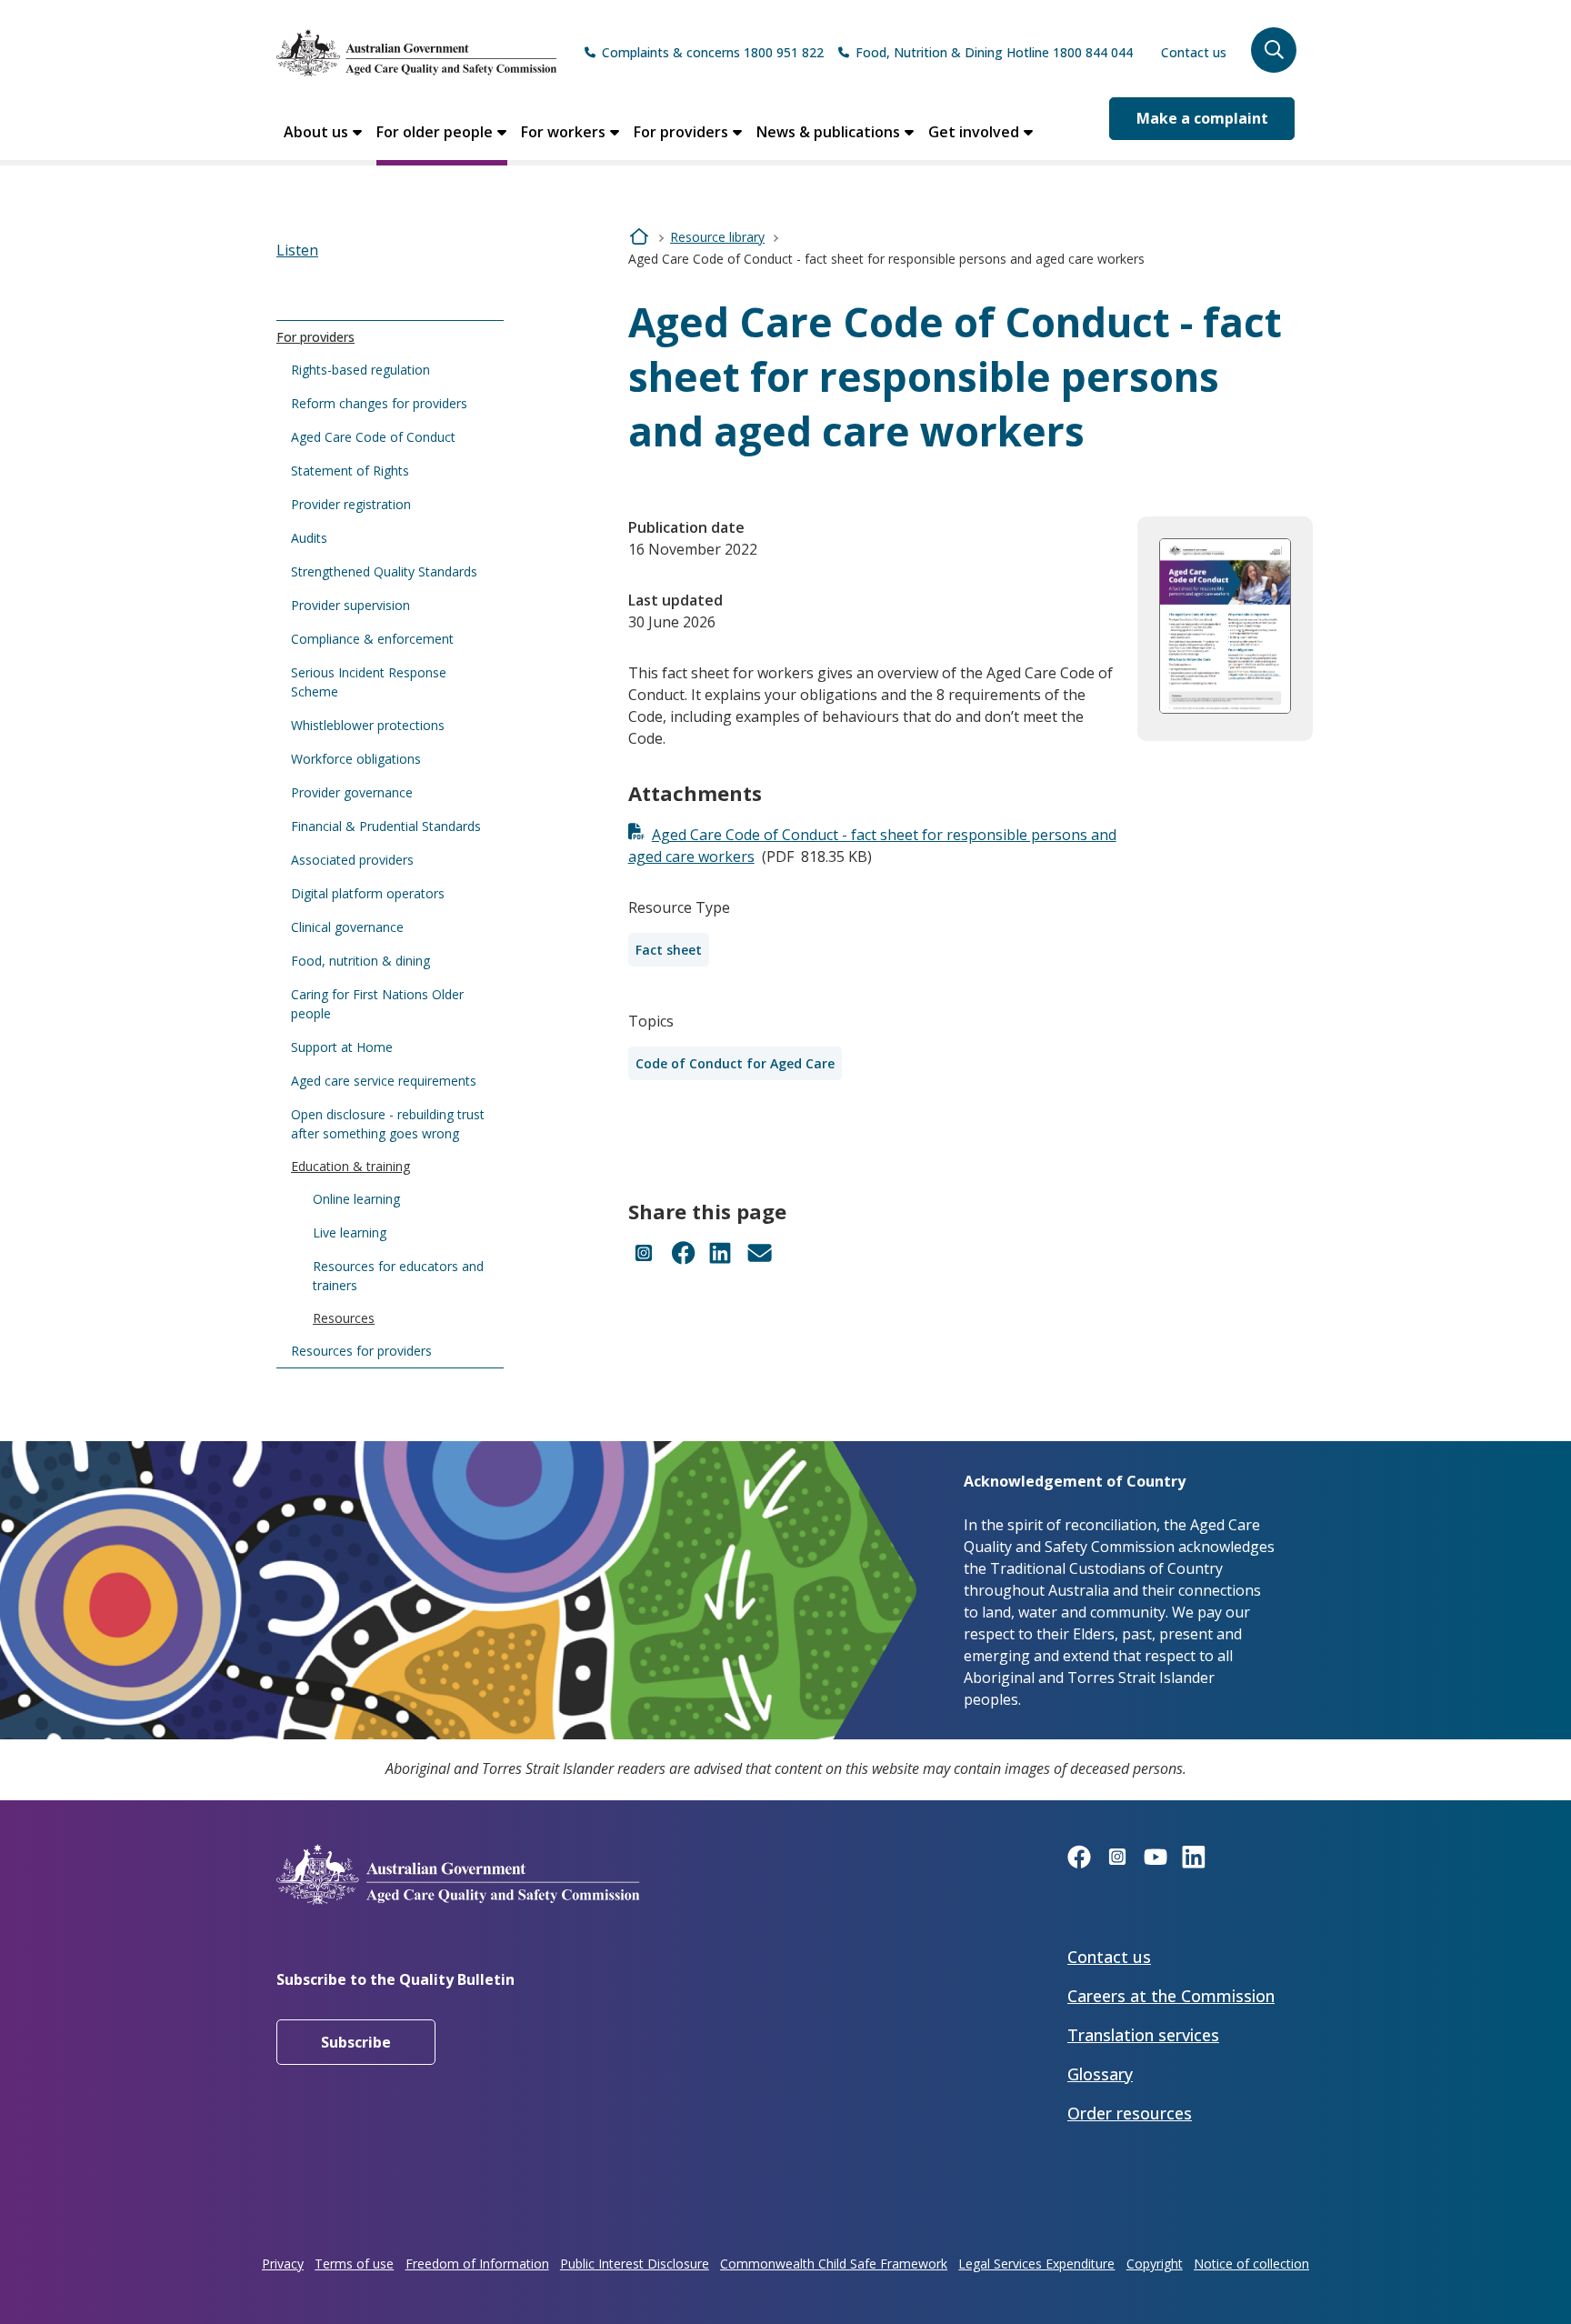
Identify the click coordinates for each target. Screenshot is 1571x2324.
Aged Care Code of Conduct (373, 437)
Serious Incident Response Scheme (369, 682)
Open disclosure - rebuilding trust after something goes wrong (388, 1124)
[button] (1274, 50)
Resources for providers (361, 1351)
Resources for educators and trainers (398, 1276)
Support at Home (342, 1047)
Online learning (356, 1199)
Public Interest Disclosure (635, 2264)
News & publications (828, 132)
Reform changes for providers (379, 403)
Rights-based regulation (360, 370)
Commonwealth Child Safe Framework (834, 2264)
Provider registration (351, 504)
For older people (435, 132)
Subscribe (356, 2042)
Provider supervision (350, 605)
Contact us (1194, 52)
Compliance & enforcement (372, 639)
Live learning (350, 1232)
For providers (681, 132)
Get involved (974, 132)
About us (316, 132)
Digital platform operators (368, 893)
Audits (309, 538)
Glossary (1100, 2074)
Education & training (350, 1166)
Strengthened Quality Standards (384, 571)
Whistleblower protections (368, 725)
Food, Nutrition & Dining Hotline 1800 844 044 (994, 52)
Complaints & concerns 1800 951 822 (713, 52)
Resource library (717, 237)
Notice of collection (1251, 2264)
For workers (563, 132)
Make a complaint (1202, 118)
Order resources (1130, 2113)
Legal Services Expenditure (1036, 2264)
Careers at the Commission (1171, 1996)
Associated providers (352, 860)
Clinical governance (347, 927)
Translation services (1143, 2035)
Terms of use (354, 2264)
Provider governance (352, 792)
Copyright (1155, 2264)
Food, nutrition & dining (360, 961)
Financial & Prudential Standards (386, 826)
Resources (344, 1318)
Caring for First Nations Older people (377, 1004)
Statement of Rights (350, 471)
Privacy (283, 2264)
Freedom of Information (477, 2264)
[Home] (416, 53)
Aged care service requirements (384, 1081)
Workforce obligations (356, 759)
